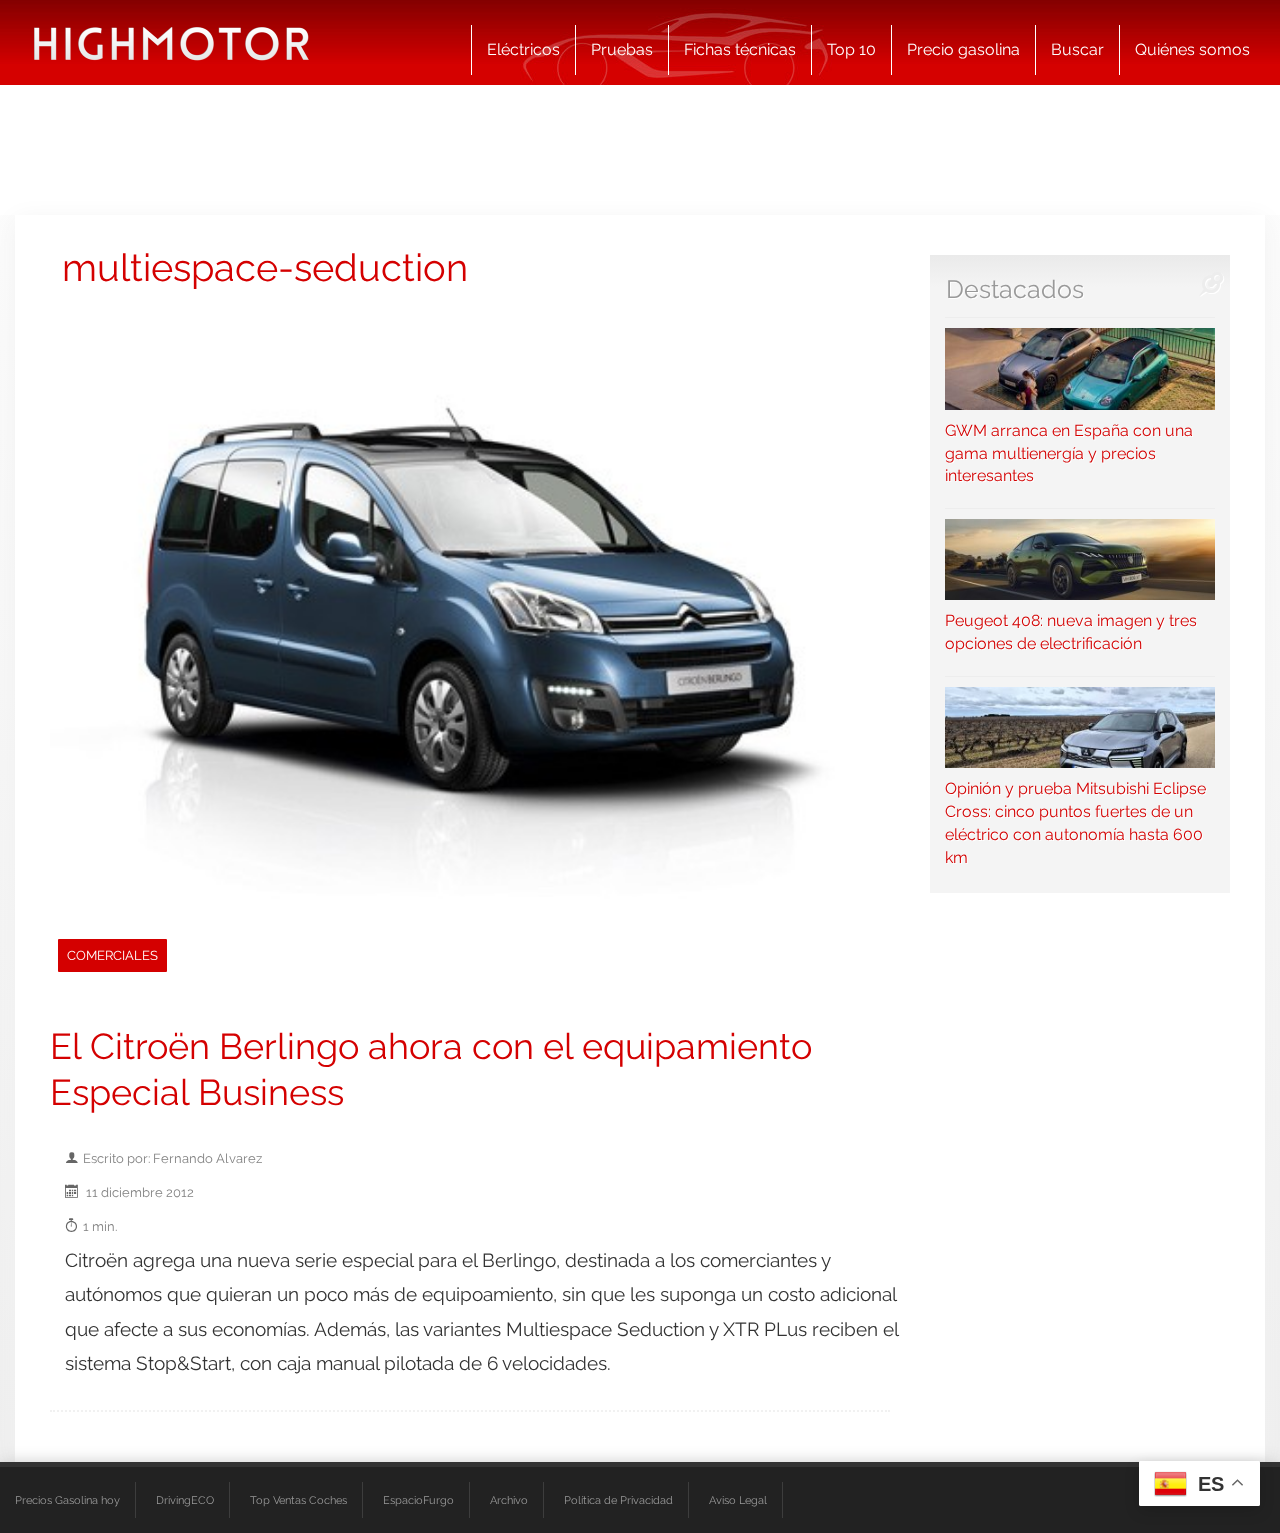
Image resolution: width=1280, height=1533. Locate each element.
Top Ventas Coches (298, 1500)
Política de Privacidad (618, 1500)
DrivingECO (185, 1500)
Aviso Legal (738, 1500)
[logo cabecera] (171, 42)
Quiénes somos (1192, 49)
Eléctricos (523, 49)
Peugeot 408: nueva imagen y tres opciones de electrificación (1071, 632)
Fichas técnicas (740, 49)
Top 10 (851, 49)
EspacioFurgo (418, 1500)
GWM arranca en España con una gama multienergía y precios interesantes (1069, 453)
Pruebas (622, 49)
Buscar (1077, 49)
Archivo (509, 1500)
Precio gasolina (963, 49)
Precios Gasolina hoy (67, 1500)
